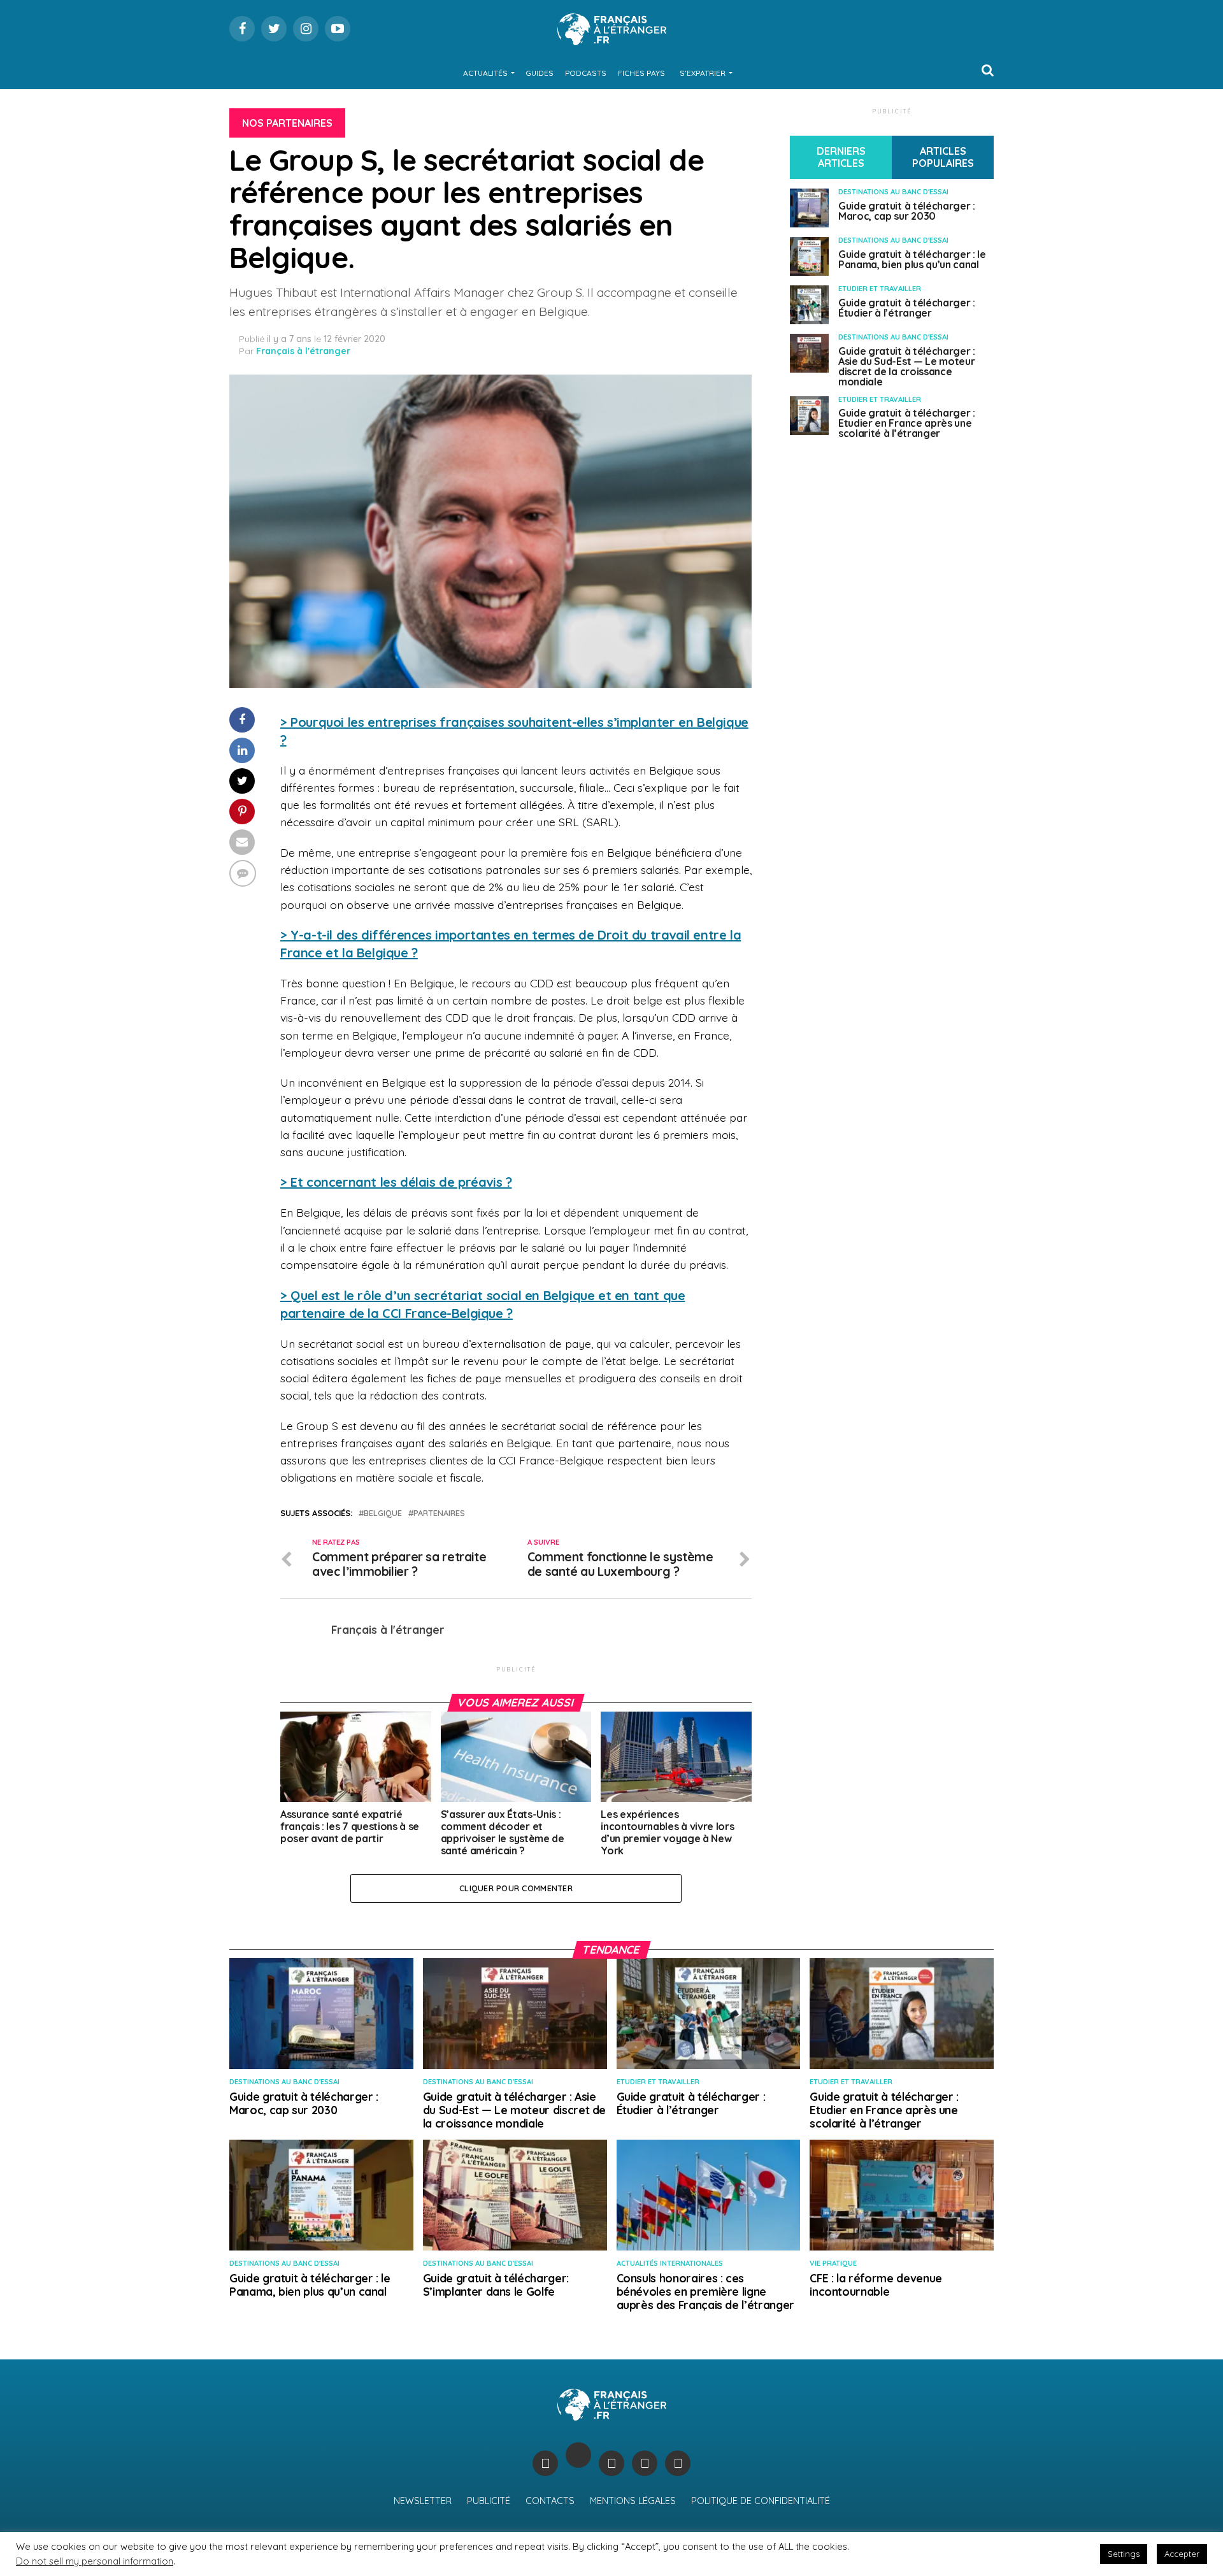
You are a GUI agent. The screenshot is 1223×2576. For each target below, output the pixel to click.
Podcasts (586, 73)
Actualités (485, 73)
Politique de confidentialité (761, 2501)
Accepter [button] (1182, 2554)
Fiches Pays (641, 73)
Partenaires (439, 1513)
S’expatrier (703, 73)
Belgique (383, 1513)
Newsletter (423, 2501)
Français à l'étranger (303, 351)
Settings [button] (1124, 2554)
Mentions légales (633, 2501)
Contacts (550, 2501)
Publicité (489, 2501)
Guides (540, 73)
